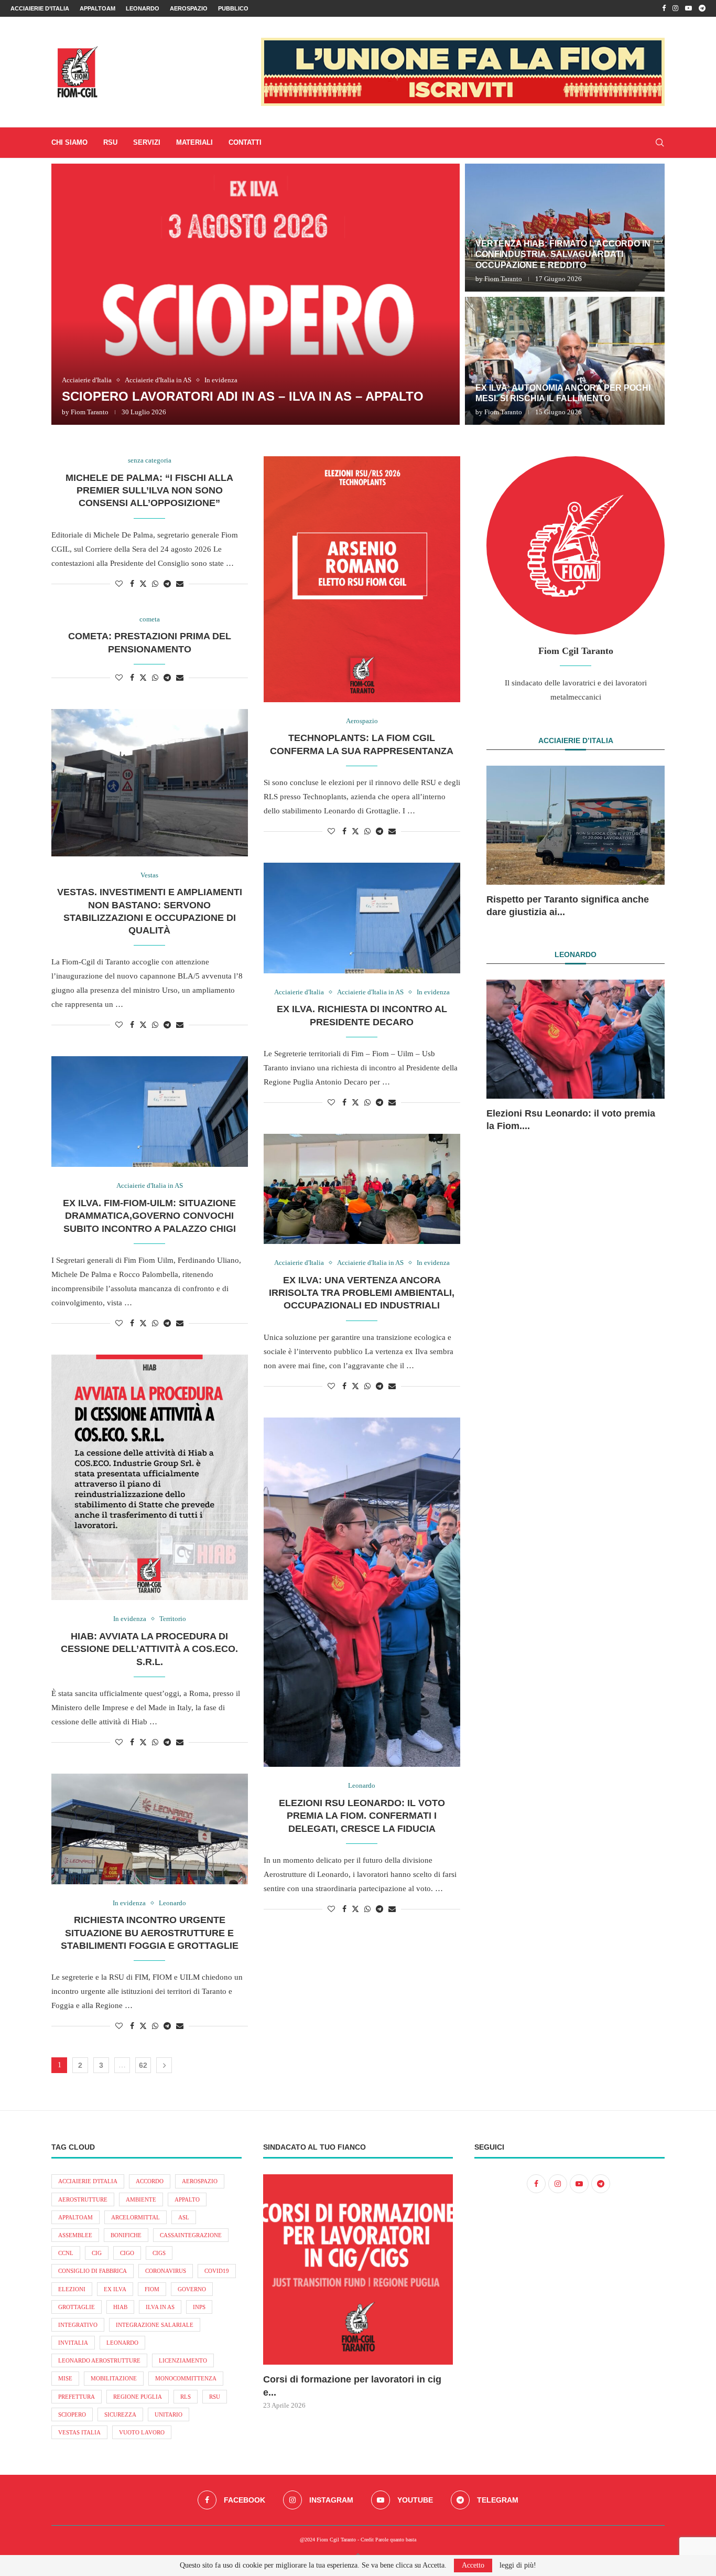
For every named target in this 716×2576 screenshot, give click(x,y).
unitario (169, 2414)
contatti (245, 142)
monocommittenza (186, 2378)
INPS (199, 2307)
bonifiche (126, 2235)
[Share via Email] (180, 584)
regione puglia (138, 2397)
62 (143, 2065)
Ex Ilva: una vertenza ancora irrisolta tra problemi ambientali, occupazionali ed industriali (362, 1293)
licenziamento (183, 2360)
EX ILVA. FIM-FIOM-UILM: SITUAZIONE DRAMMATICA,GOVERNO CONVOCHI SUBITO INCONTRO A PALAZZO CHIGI (149, 1216)
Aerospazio (189, 8)
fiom (152, 2289)
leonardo (122, 2343)
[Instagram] (675, 8)
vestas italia (79, 2432)
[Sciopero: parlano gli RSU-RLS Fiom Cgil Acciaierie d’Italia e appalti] (565, 361)
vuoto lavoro (142, 2432)
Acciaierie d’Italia (40, 8)
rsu (215, 2397)
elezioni (72, 2289)
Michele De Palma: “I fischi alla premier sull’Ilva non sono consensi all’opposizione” (149, 491)
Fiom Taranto (90, 412)
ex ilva (115, 2289)
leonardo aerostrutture (99, 2360)
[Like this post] (119, 584)
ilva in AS (160, 2307)
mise (65, 2378)
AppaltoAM (97, 8)
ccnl (66, 2253)
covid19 (217, 2271)
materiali (194, 142)
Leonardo (143, 8)
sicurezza (120, 2414)
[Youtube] (688, 8)
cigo (127, 2253)
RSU (110, 142)
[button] (71, 294)
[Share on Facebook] (132, 584)
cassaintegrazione (191, 2235)
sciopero (72, 2414)
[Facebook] (664, 8)
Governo (192, 2289)
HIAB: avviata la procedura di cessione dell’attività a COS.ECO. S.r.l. (149, 1649)
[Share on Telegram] (167, 584)
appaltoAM (75, 2217)
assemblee (75, 2235)
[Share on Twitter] (143, 584)
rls (186, 2397)
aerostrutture (83, 2199)
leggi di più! (518, 2566)
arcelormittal (135, 2217)
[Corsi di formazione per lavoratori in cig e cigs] (358, 2269)
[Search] (659, 143)
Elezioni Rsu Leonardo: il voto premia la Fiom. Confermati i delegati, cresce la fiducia (362, 1816)
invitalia (73, 2343)
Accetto (473, 2565)
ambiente (141, 2199)
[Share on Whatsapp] (155, 584)
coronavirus (166, 2271)
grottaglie (77, 2307)
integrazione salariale (155, 2325)
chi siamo (69, 142)
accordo (150, 2181)
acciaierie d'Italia (88, 2181)
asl (184, 2217)
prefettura (77, 2397)
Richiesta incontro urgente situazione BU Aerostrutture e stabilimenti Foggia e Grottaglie (150, 1933)
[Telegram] (702, 8)
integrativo (78, 2325)
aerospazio (200, 2181)
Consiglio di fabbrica (93, 2271)
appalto (187, 2199)
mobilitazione (114, 2378)
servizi (147, 142)
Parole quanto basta (396, 2540)
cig (97, 2253)
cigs (159, 2253)
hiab (120, 2307)
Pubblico (233, 8)
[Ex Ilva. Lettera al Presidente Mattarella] (565, 228)
